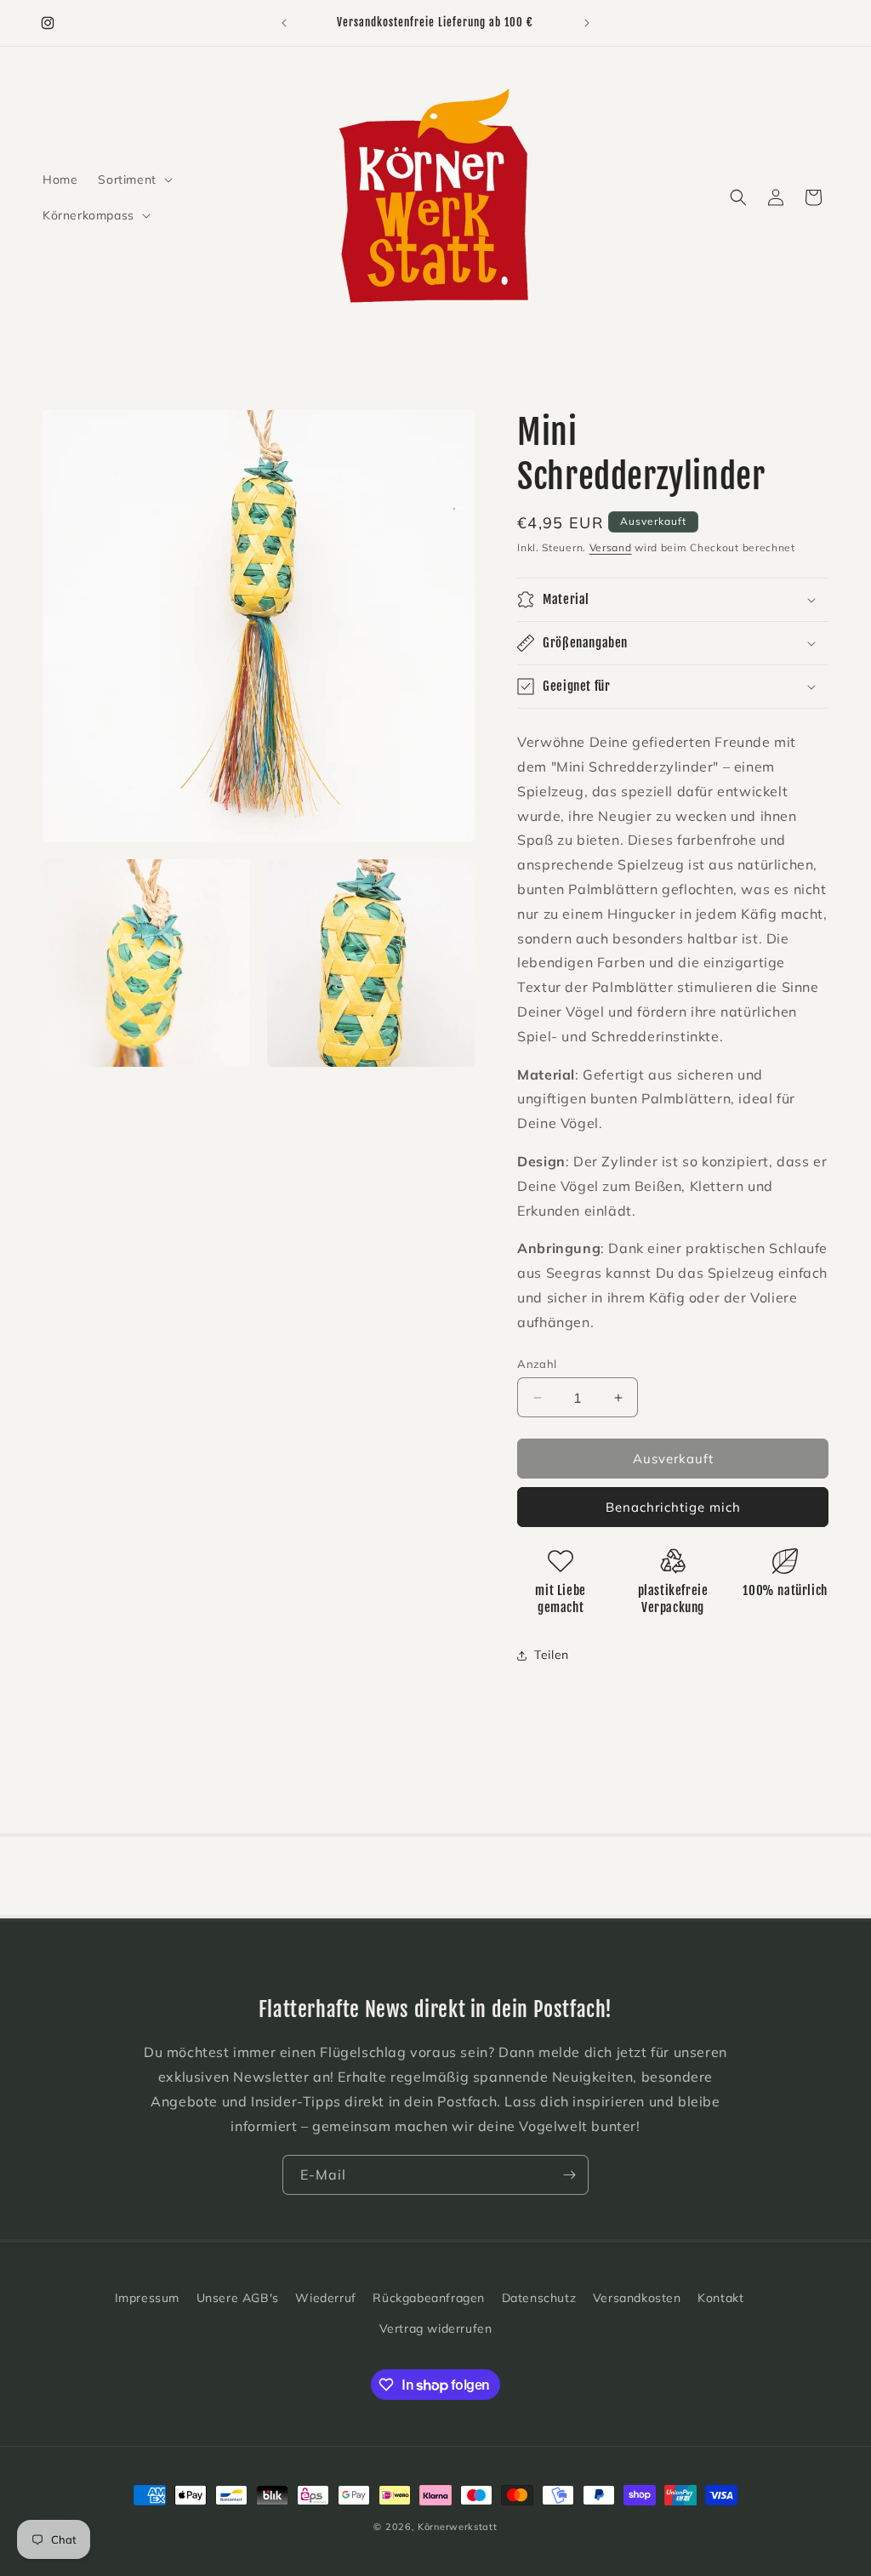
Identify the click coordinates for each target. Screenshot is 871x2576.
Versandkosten (637, 2298)
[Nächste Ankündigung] (587, 23)
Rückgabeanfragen (429, 2298)
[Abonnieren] (569, 2175)
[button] (133, 180)
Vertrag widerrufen (436, 2328)
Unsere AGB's (238, 2298)
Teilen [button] (552, 1655)
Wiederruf (325, 2298)
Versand (611, 547)
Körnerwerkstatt (458, 2527)
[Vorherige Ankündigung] (284, 23)
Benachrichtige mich (673, 1507)
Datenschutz (539, 2298)
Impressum (147, 2298)
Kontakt (720, 2298)
